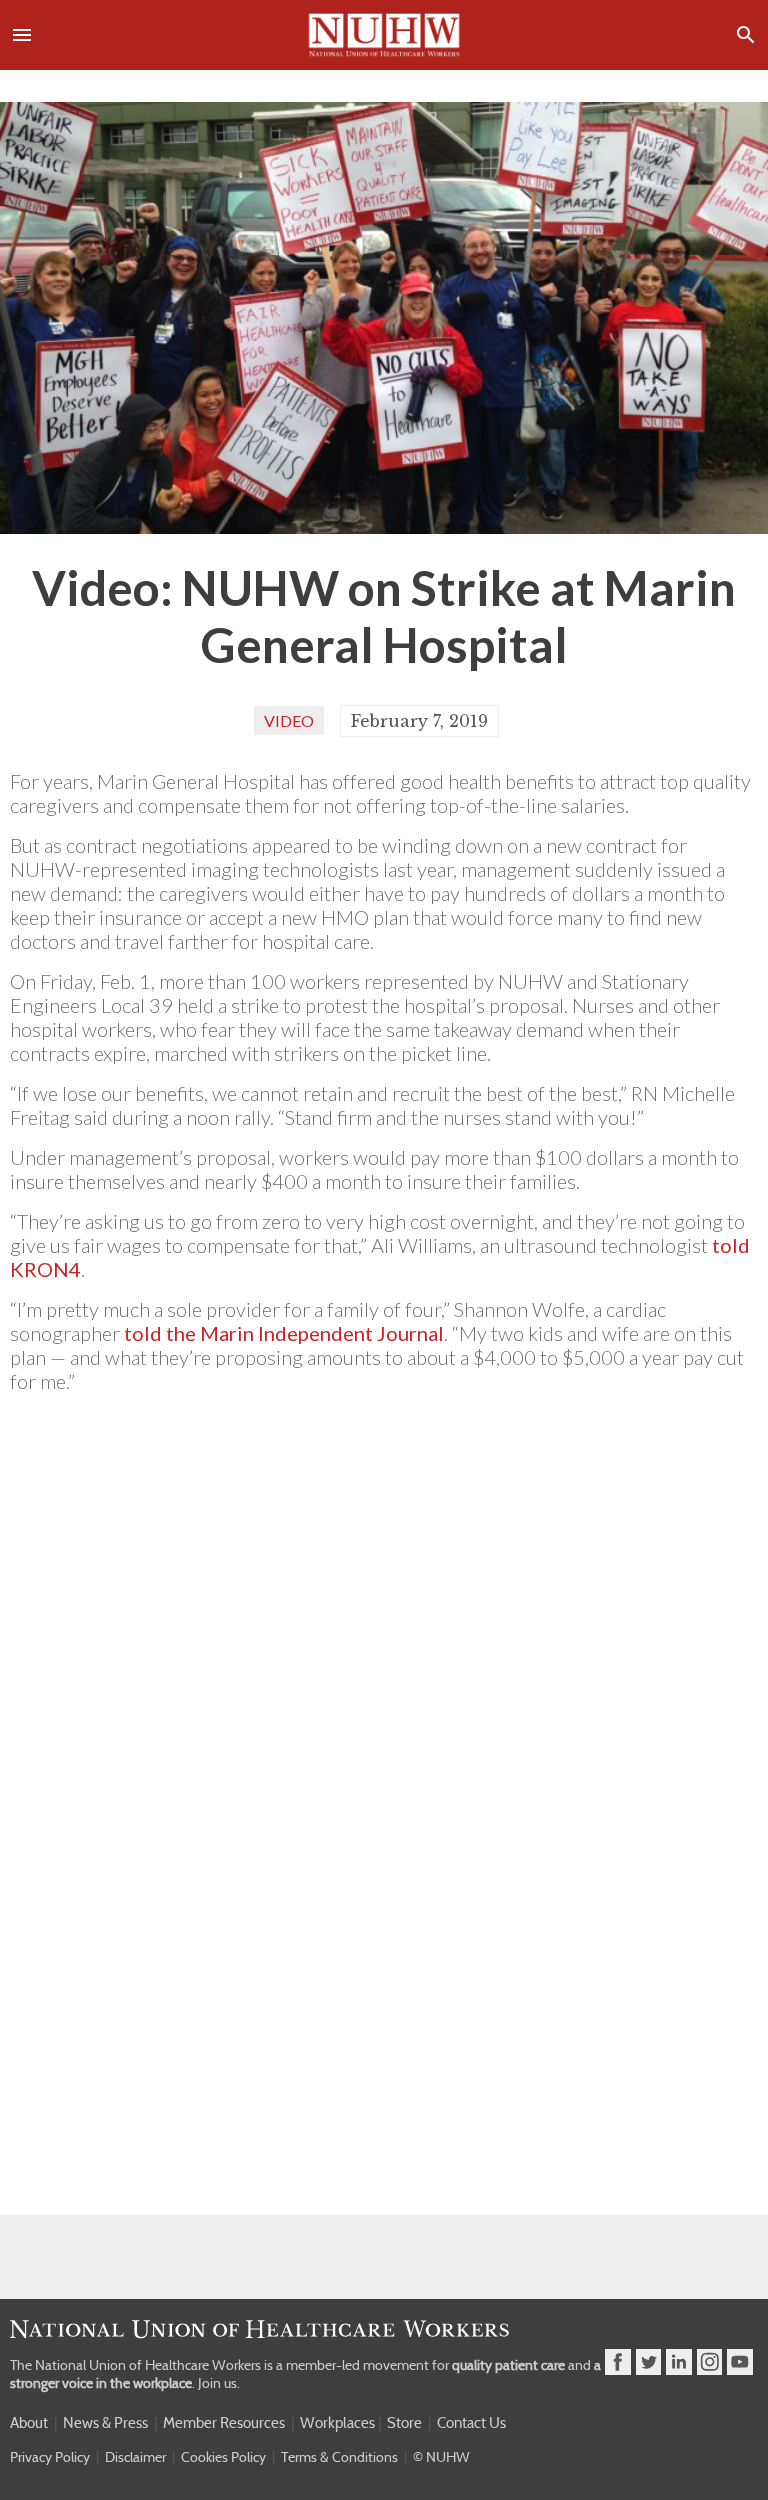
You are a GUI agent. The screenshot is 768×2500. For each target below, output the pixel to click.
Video (289, 720)
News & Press (105, 2423)
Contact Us (471, 2423)
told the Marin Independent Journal (284, 1333)
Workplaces (337, 2423)
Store (404, 2423)
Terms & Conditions (339, 2457)
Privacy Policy (50, 2457)
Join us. (219, 2383)
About (29, 2423)
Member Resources (224, 2423)
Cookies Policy (223, 2457)
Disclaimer (135, 2457)
